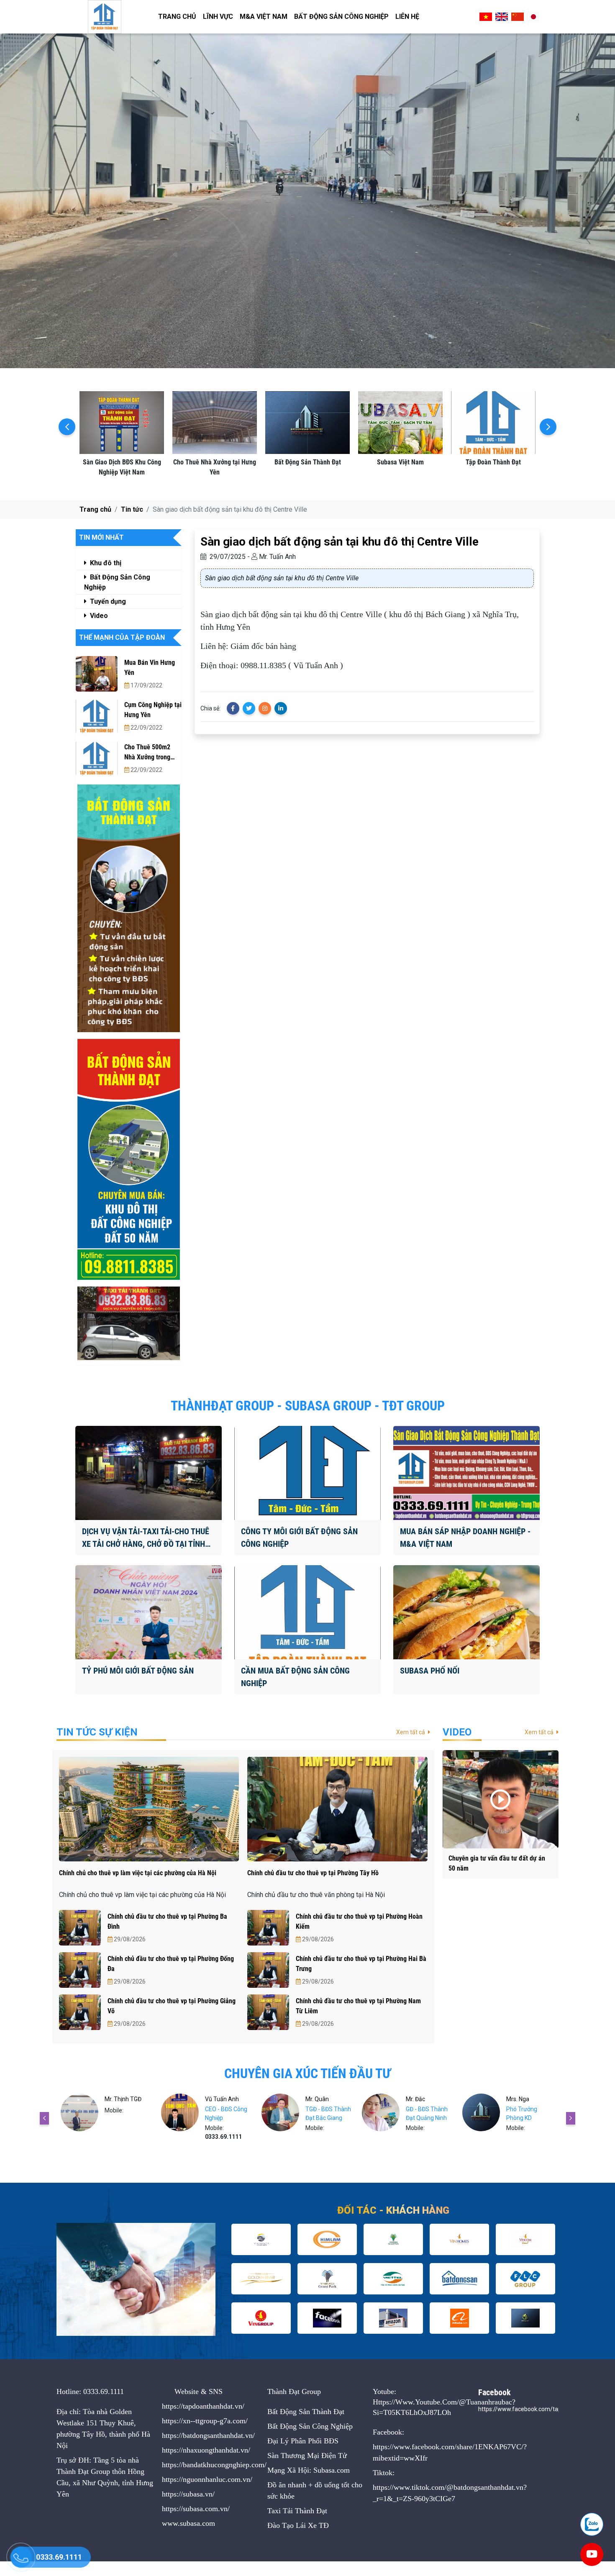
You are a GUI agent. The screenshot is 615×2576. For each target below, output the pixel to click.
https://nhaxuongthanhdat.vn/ (206, 2450)
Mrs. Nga (417, 2099)
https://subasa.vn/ (188, 2494)
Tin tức (132, 509)
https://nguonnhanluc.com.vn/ (207, 2479)
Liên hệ (407, 17)
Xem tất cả (411, 1732)
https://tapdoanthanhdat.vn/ (203, 2406)
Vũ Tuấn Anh (122, 2099)
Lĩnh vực (218, 17)
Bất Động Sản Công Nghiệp (341, 17)
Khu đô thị (105, 563)
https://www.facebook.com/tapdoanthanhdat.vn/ (544, 2409)
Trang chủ (177, 17)
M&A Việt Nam (264, 17)
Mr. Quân (217, 2099)
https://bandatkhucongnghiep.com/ (214, 2465)
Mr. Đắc (315, 2099)
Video (98, 616)
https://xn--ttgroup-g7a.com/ (205, 2421)
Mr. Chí (515, 2099)
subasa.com (197, 2523)
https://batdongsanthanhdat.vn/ (208, 2435)
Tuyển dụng (107, 601)
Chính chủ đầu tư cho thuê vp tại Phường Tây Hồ (313, 1873)
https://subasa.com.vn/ (196, 2509)
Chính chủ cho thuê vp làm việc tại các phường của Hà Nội (138, 1873)
